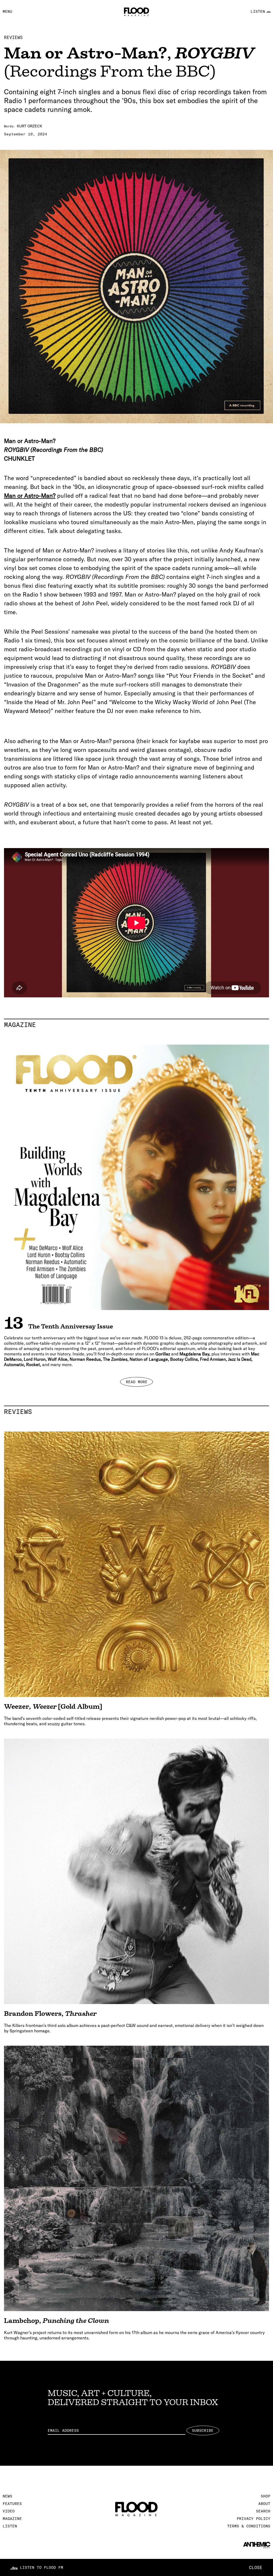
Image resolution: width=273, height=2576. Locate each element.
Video (9, 2511)
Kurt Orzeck (29, 126)
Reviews (13, 37)
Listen (10, 2526)
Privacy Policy (254, 2519)
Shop (266, 2496)
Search (263, 2511)
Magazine (136, 1025)
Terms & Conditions (249, 2526)
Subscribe (203, 2430)
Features (12, 2504)
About (264, 2504)
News (7, 2496)
